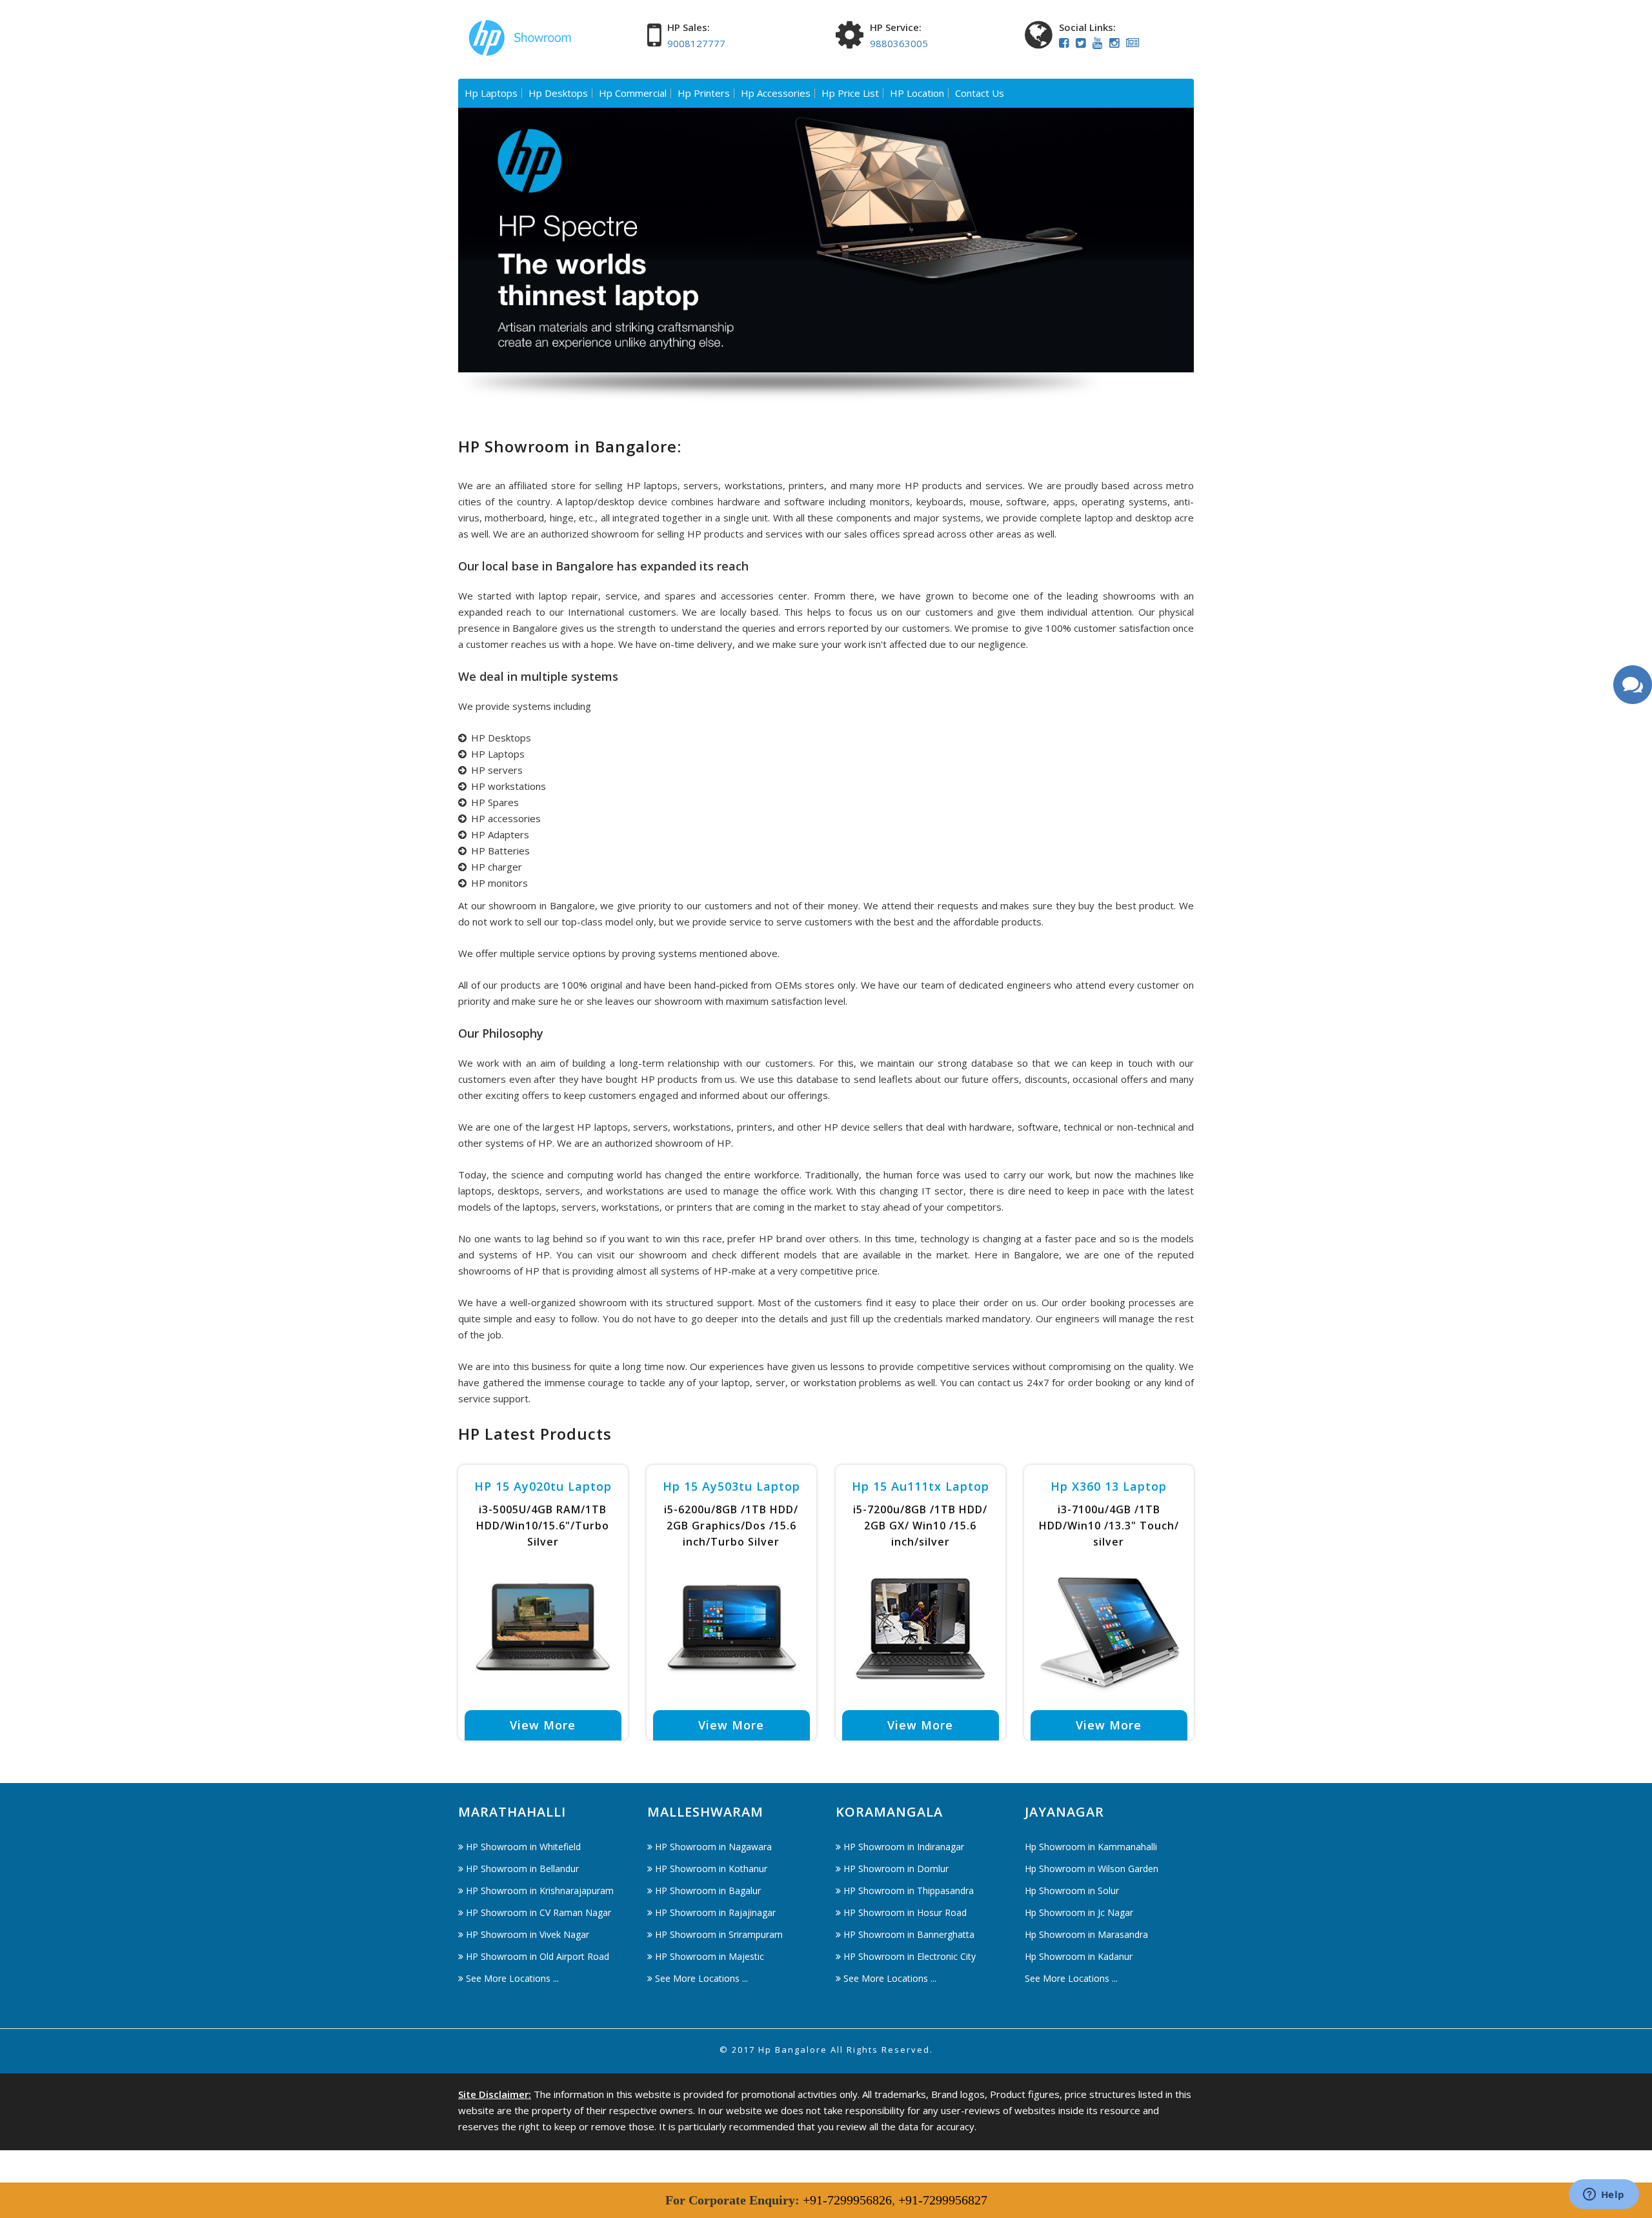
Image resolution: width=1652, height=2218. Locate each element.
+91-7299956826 (847, 2200)
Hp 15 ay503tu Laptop (731, 1486)
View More (543, 1725)
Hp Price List (850, 93)
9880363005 (899, 43)
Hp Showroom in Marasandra (1086, 1934)
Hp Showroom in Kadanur (1079, 1956)
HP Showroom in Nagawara (713, 1847)
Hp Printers (704, 93)
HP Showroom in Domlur (896, 1869)
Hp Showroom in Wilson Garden (1092, 1869)
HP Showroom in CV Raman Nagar (539, 1912)
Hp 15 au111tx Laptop (921, 1486)
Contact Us (980, 93)
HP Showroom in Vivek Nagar (528, 1934)
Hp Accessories (776, 93)
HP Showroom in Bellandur (522, 1869)
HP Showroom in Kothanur (711, 1869)
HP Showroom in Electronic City (910, 1956)
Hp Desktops (558, 93)
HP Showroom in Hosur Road (905, 1912)
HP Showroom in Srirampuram (719, 1934)
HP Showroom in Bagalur (708, 1890)
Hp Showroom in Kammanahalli (1091, 1847)
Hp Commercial (633, 93)
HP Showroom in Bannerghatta (909, 1934)
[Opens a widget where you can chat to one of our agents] (1604, 2195)
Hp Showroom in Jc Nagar (1079, 1912)
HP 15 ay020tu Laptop (543, 1486)
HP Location (917, 93)
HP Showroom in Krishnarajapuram (540, 1890)
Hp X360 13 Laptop (1109, 1486)
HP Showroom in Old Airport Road (538, 1956)
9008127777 (696, 43)
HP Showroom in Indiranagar (904, 1847)
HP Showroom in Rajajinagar (715, 1912)
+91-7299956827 (943, 2200)
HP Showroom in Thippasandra (909, 1890)
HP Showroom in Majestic (710, 1956)
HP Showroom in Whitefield (523, 1847)
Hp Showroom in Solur (1072, 1890)
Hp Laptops (491, 93)
